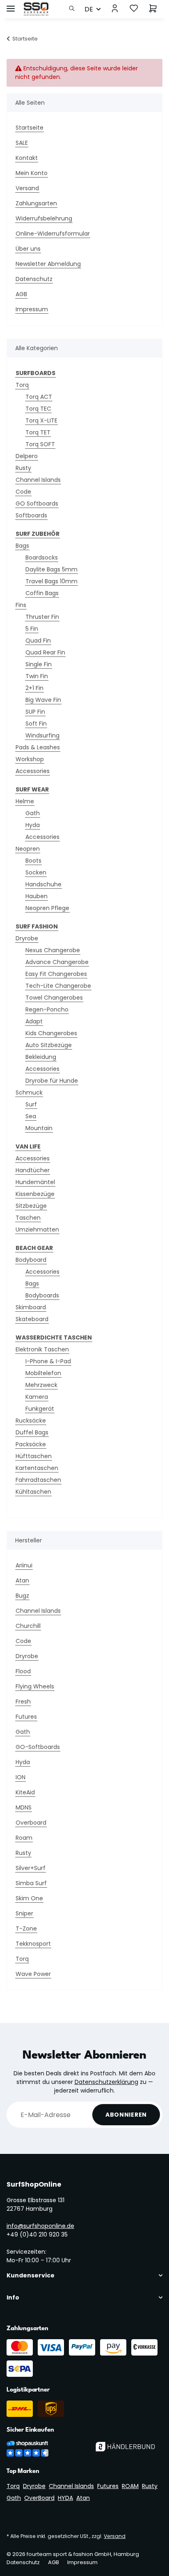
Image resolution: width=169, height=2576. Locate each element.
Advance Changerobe (57, 962)
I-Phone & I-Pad (48, 1361)
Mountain (39, 1128)
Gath (33, 813)
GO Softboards (37, 504)
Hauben (37, 896)
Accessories (33, 771)
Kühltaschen (33, 1492)
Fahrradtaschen (38, 1480)
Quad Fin (38, 641)
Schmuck (29, 1092)
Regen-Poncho (47, 1009)
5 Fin (32, 629)
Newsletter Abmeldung (48, 264)
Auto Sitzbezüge (49, 1045)
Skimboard (31, 1307)
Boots (33, 861)
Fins (21, 605)
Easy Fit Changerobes (56, 974)
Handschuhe (43, 884)
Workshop (30, 759)
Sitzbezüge (31, 1206)
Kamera (37, 1397)
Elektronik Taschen (42, 1349)
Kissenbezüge (35, 1194)
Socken (36, 872)
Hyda (33, 825)
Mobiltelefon (43, 1373)
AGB (21, 294)
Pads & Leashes (38, 747)
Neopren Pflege (47, 908)
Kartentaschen (37, 1468)
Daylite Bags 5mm (51, 569)
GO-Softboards (38, 1747)
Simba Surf (31, 1883)
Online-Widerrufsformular (53, 234)
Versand (27, 188)
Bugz (22, 1596)
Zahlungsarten (36, 203)
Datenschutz (34, 279)
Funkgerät (40, 1409)
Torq (22, 385)
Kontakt (27, 158)
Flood (23, 1671)
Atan (22, 1580)
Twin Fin (37, 676)
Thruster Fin (42, 617)
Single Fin (39, 664)
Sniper (24, 1913)
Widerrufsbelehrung (44, 218)
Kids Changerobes (51, 1033)
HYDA (65, 2498)
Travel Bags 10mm (51, 581)
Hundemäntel (35, 1182)
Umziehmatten (37, 1230)
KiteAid (25, 1792)
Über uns (28, 249)
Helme (25, 801)
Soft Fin (36, 724)
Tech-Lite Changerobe (58, 986)
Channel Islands (38, 480)
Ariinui (24, 1565)
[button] (74, 9)
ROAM (130, 2486)
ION (21, 1777)
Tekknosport (33, 1944)
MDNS (24, 1807)
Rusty (23, 468)
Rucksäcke (31, 1421)
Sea (31, 1116)
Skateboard (32, 1319)
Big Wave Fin (43, 700)
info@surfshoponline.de (40, 2226)
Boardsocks (42, 557)
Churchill (28, 1626)
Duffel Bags (32, 1432)
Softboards (31, 515)
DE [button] (89, 9)
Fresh (23, 1702)
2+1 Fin (34, 688)
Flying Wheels (35, 1686)
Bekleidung (41, 1057)
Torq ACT (39, 397)
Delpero (27, 456)
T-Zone (26, 1929)
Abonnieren (126, 2115)
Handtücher (33, 1170)
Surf (31, 1104)
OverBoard (39, 2498)
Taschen (28, 1218)
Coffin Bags (42, 593)
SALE (22, 143)
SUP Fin (35, 712)
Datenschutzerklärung (106, 2082)
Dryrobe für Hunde (52, 1081)
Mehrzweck (41, 1385)
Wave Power (33, 1974)
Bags (22, 546)
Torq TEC (38, 409)
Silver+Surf (31, 1868)
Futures (26, 1717)
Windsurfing (42, 735)
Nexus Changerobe (53, 950)
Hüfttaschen (34, 1456)
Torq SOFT (40, 444)
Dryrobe (27, 938)
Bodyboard (31, 1260)
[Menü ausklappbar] (11, 5)
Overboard (31, 1823)
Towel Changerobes (54, 998)
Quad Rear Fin (45, 652)
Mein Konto (32, 173)
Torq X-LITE (41, 420)
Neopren (28, 849)
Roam (24, 1838)
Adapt (34, 1021)
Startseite (30, 128)
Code (23, 492)
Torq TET (38, 432)
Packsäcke (31, 1444)
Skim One (29, 1898)
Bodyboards (42, 1295)
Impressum (32, 309)
